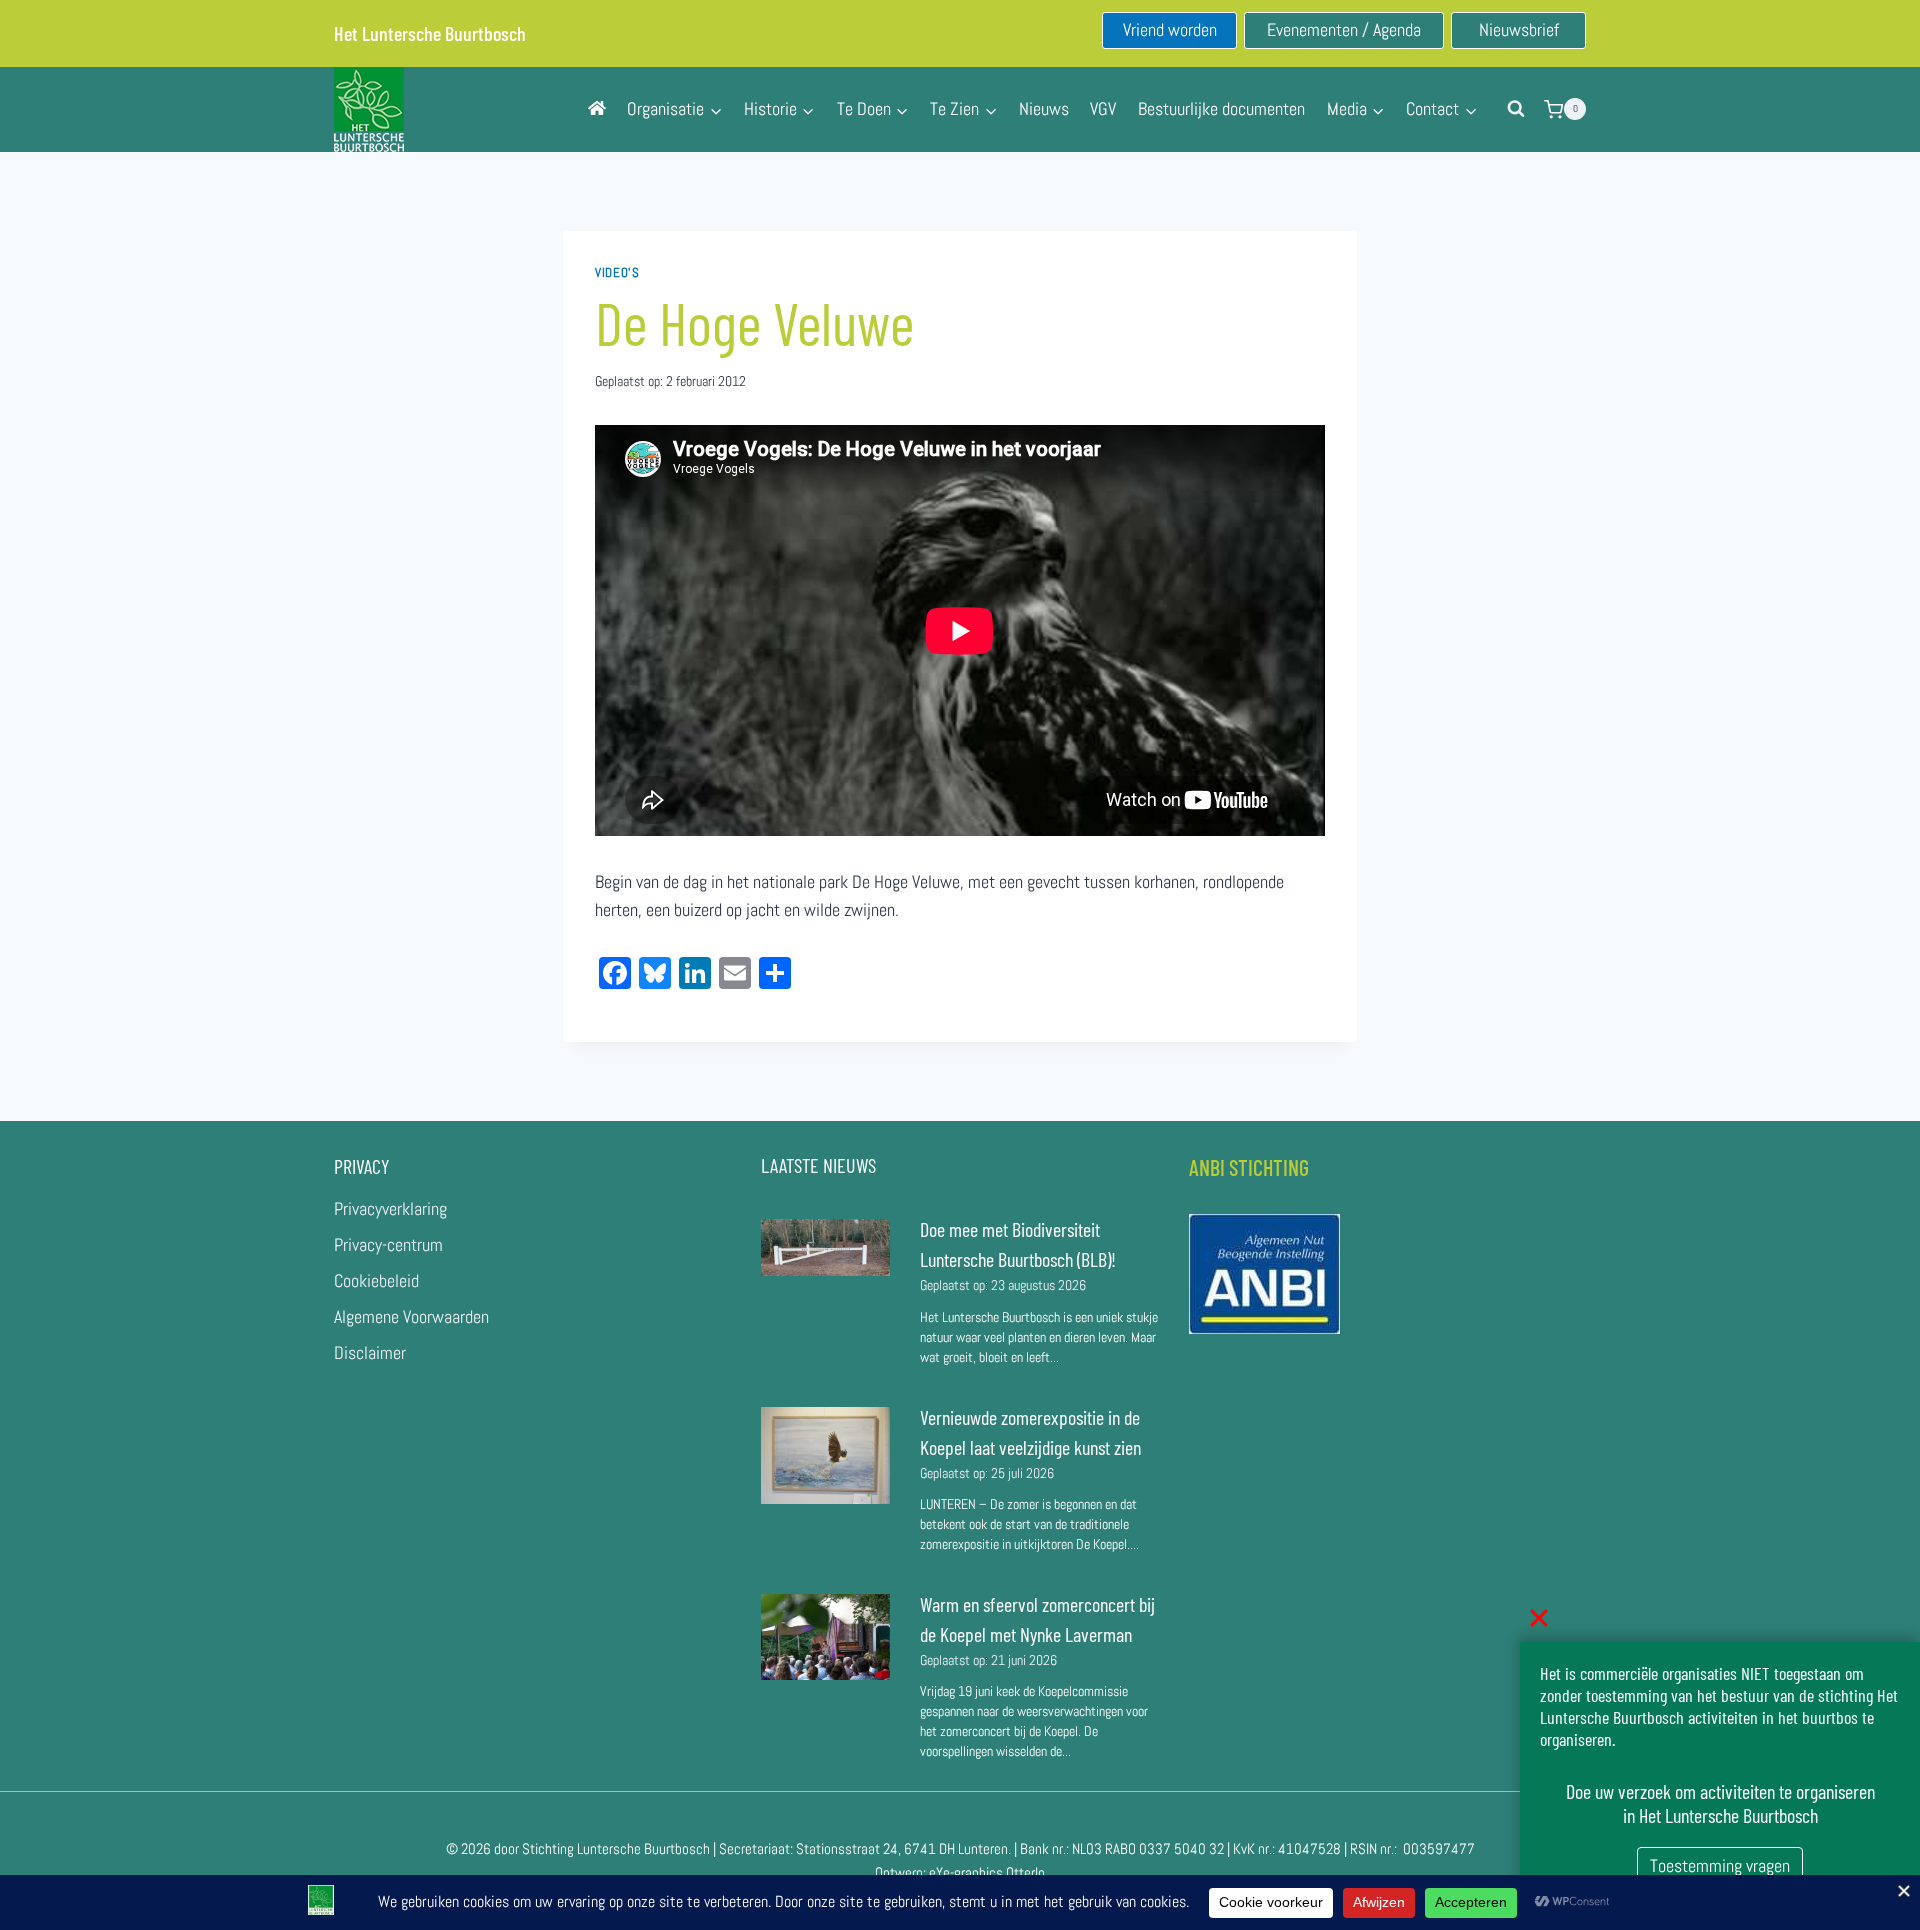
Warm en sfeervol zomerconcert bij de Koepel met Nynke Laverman (1037, 1619)
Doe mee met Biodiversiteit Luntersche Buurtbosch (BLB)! (1020, 1244)
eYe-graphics (966, 1872)
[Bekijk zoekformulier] (1516, 109)
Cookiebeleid (376, 1280)
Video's (617, 273)
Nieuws (1044, 108)
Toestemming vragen (1720, 1865)
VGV (1103, 108)
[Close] (1539, 1618)
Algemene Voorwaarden (411, 1316)
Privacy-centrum (388, 1244)
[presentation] (825, 1247)
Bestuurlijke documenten (1221, 108)
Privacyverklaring (390, 1208)
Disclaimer (370, 1352)
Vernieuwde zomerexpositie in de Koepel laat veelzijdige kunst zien (1030, 1432)
